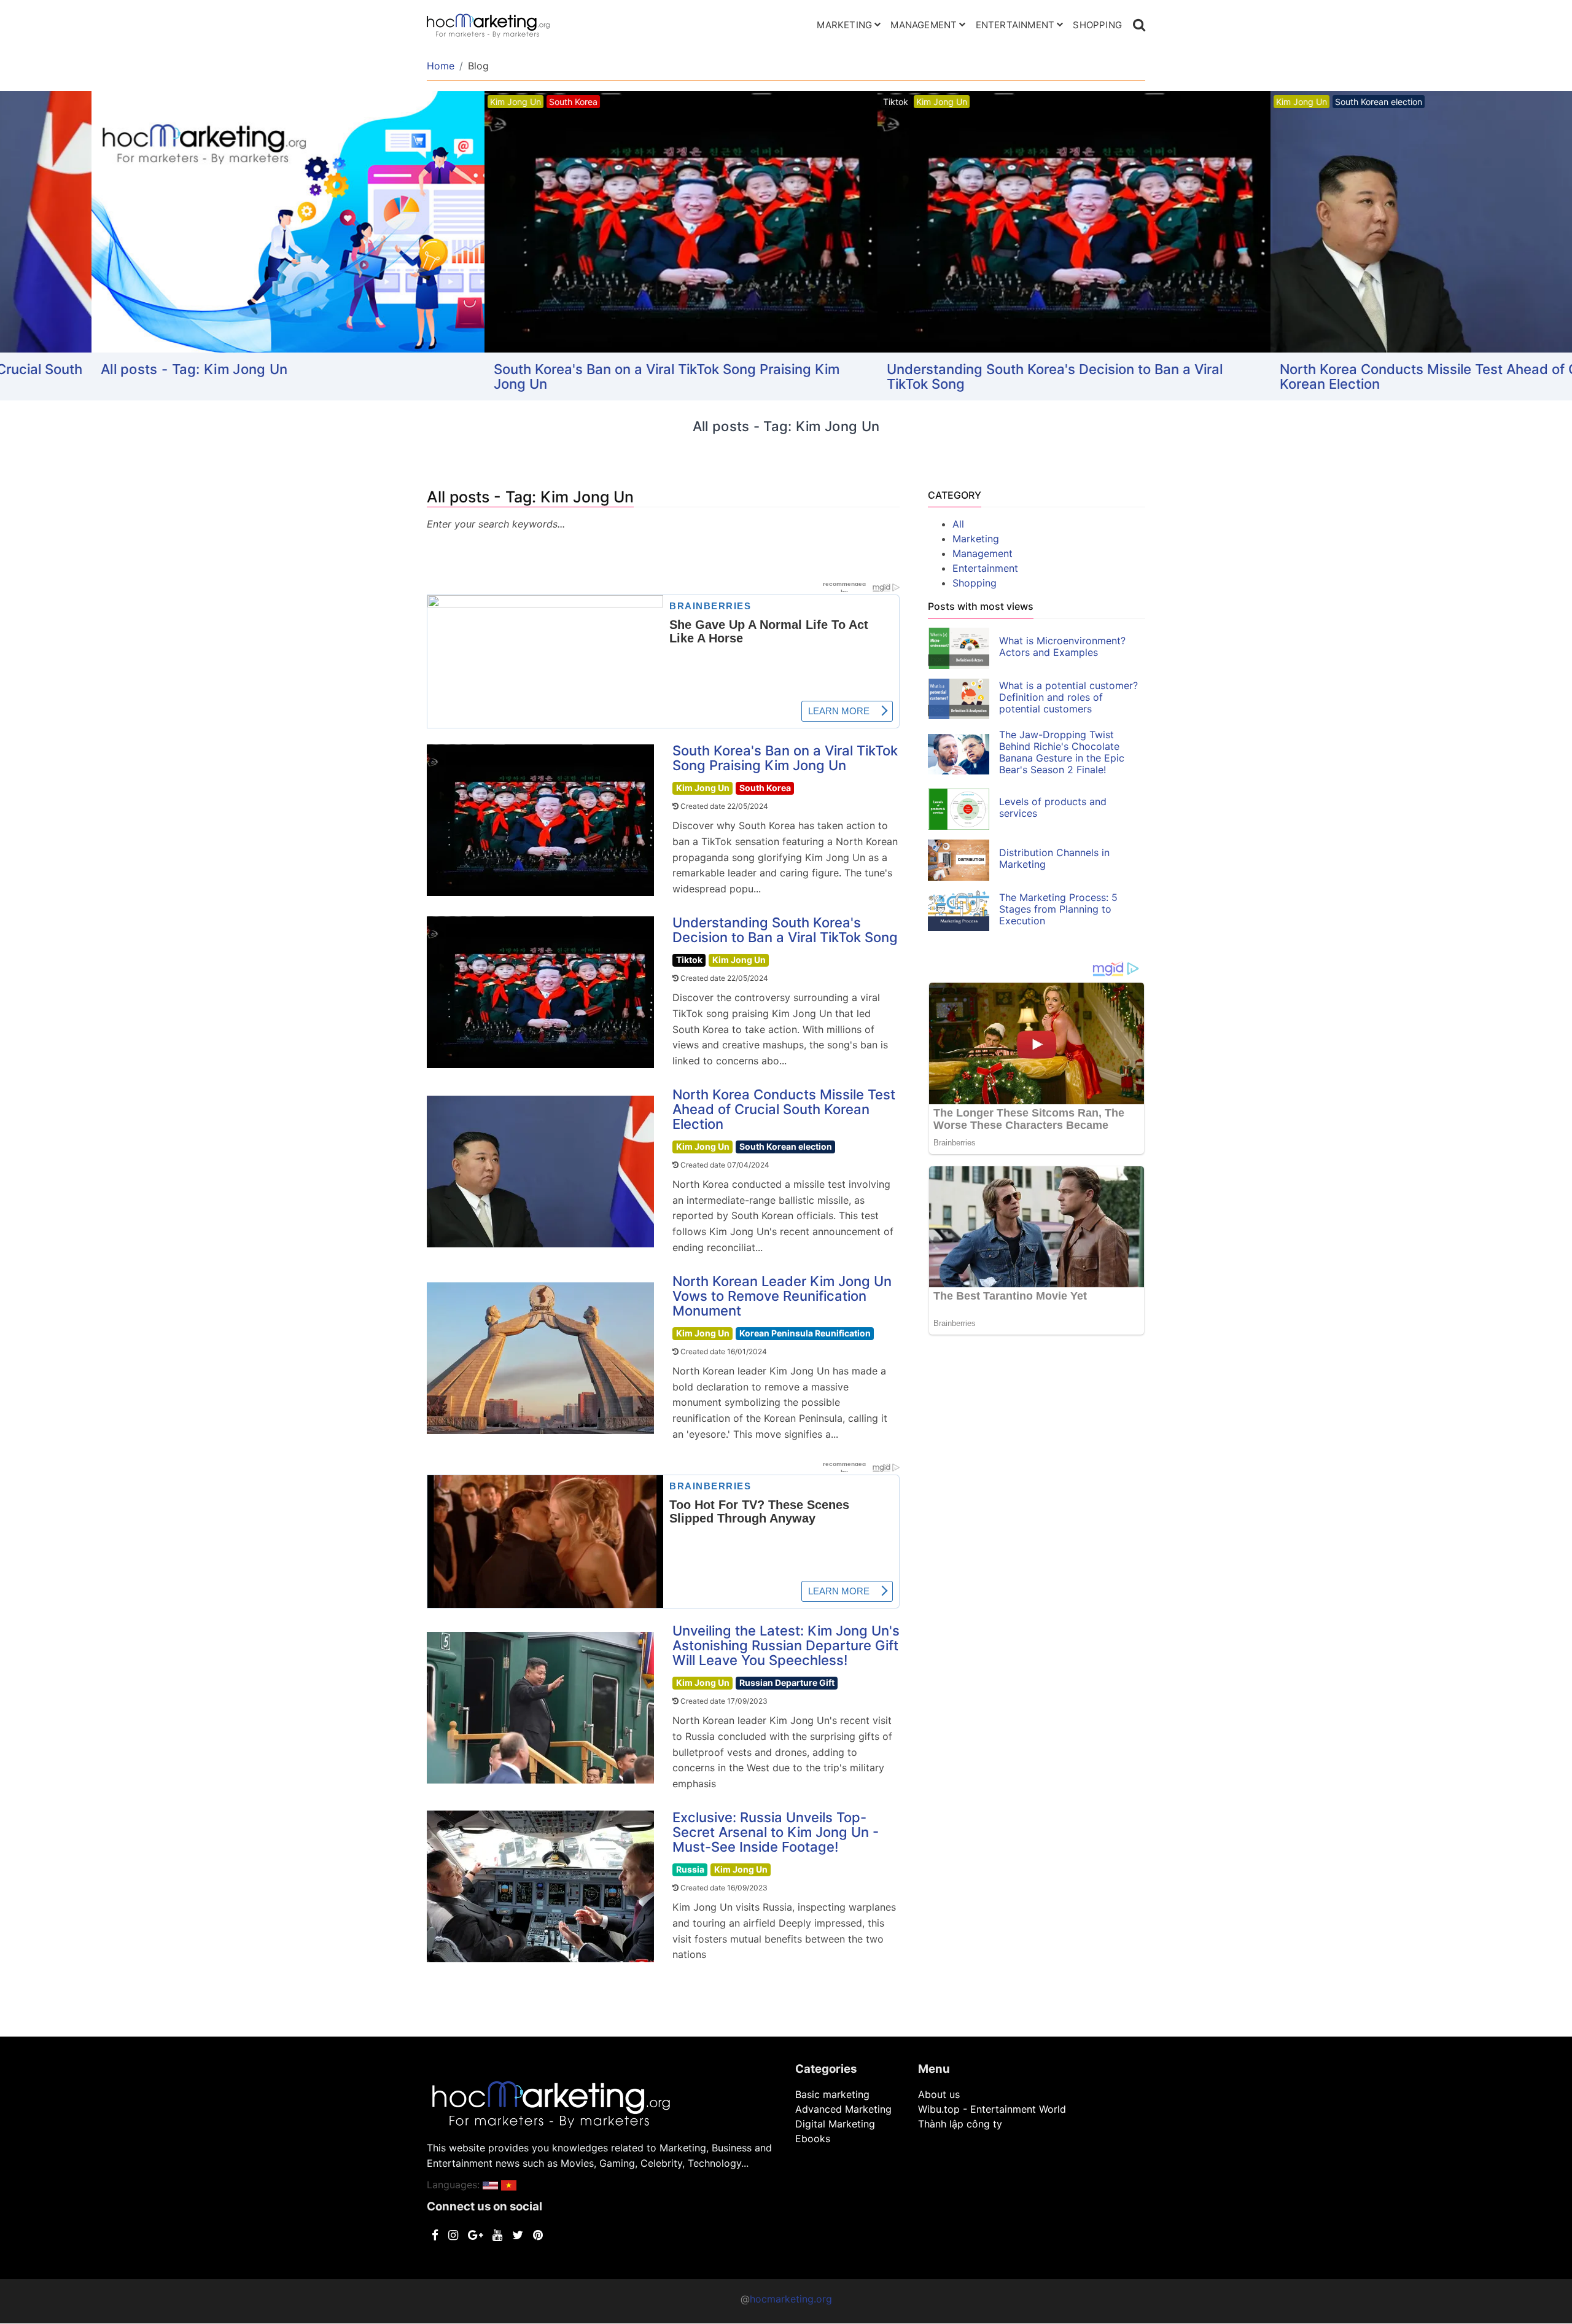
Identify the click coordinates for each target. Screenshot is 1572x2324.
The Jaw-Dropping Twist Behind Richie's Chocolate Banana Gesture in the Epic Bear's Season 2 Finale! (1062, 752)
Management (924, 25)
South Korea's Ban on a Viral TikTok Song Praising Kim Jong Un (575, 376)
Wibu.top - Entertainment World (992, 2109)
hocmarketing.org (791, 2299)
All (958, 524)
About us (939, 2094)
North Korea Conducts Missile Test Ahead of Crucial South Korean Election (1375, 376)
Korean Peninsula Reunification (805, 1333)
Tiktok (689, 960)
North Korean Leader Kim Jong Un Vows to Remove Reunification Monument (782, 1296)
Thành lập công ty (960, 2124)
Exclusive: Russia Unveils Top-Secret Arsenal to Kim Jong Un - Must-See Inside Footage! (776, 1832)
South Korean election (786, 1146)
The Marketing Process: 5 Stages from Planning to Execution (1058, 909)
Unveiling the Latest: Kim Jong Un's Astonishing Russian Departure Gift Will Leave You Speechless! (786, 1645)
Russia (690, 1869)
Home (441, 66)
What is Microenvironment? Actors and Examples (1062, 646)
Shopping (1097, 25)
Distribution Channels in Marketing (1054, 858)
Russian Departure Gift (787, 1683)
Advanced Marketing (843, 2109)
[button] (490, 2185)
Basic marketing (832, 2094)
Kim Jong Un (703, 788)
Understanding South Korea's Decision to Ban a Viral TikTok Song (963, 376)
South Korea (765, 788)
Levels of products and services (1053, 807)
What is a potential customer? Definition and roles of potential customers (1068, 697)
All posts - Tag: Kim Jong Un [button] (103, 369)
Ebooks (813, 2139)
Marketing (844, 25)
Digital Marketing (835, 2124)
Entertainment (1015, 25)
